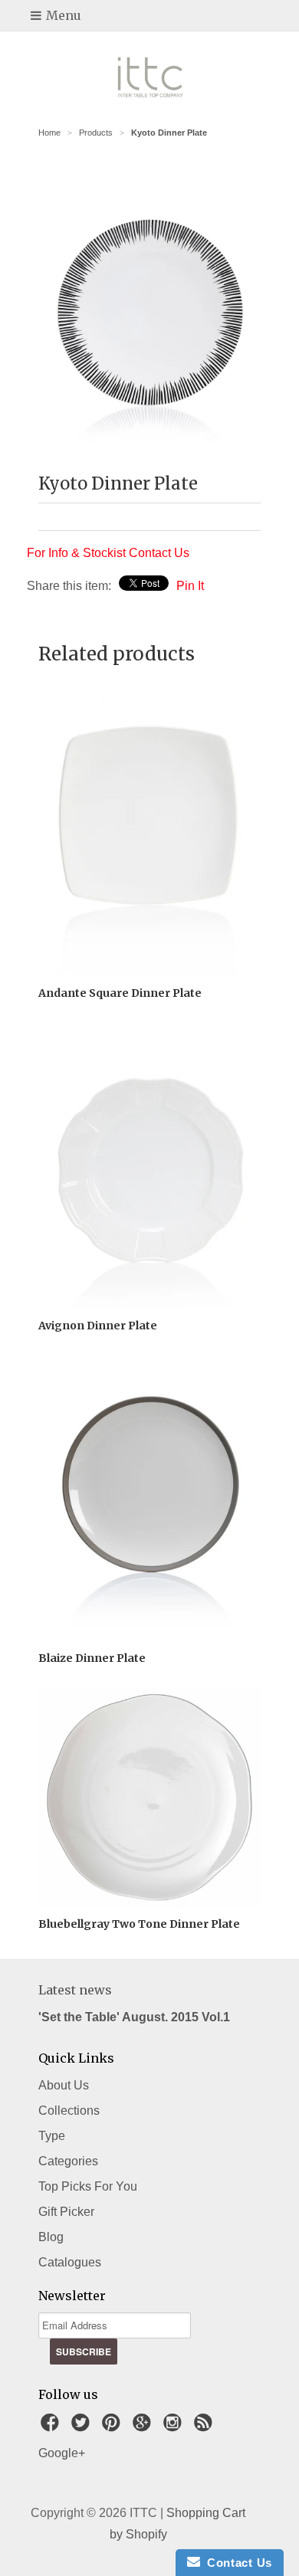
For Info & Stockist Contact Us (108, 553)
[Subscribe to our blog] (205, 2427)
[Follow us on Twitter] (83, 2427)
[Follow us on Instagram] (175, 2427)
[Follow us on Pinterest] (113, 2427)
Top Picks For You (88, 2186)
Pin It (190, 586)
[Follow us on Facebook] (52, 2427)
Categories (68, 2161)
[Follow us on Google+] (144, 2427)
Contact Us (236, 2563)
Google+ (62, 2453)
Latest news (75, 1990)
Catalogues (70, 2262)
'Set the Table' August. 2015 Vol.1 (134, 2017)
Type (52, 2136)
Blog (51, 2237)
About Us (64, 2085)
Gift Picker (66, 2212)
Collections (69, 2111)
